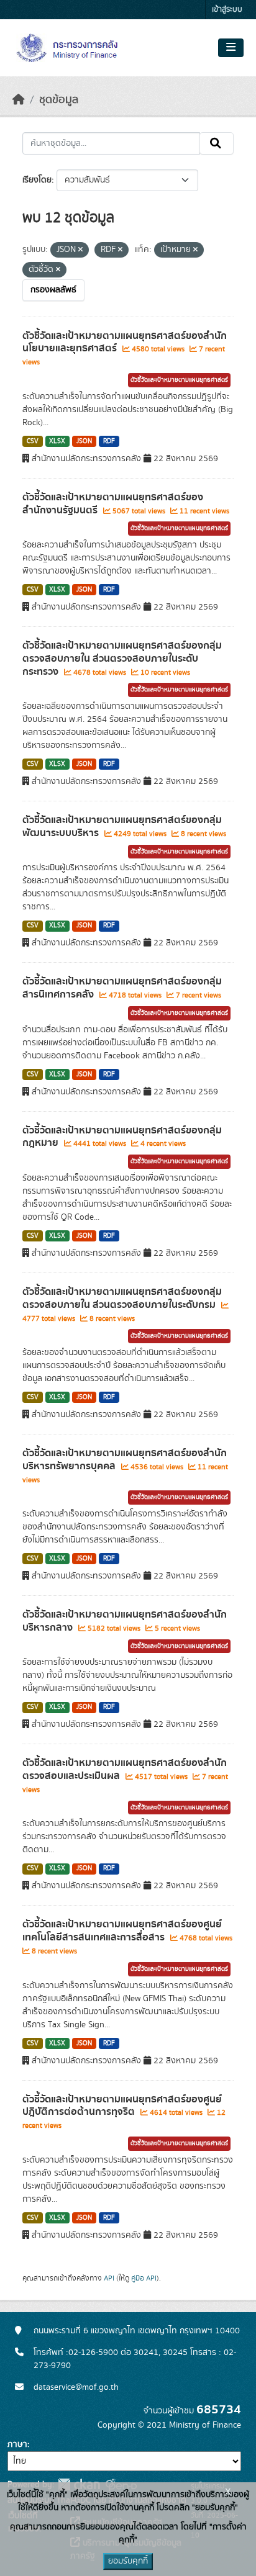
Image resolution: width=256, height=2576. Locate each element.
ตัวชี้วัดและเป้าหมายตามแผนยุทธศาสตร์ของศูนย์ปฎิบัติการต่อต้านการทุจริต (122, 2106)
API (109, 2278)
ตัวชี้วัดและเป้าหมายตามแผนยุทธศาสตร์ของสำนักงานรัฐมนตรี (113, 504)
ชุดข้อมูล (59, 100)
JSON (84, 441)
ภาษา (17, 2444)
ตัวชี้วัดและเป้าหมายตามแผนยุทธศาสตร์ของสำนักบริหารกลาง (125, 1621)
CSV (33, 441)
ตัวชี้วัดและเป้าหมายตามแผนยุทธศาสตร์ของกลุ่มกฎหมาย (122, 1137)
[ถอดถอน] (80, 250)
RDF (109, 441)
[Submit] (217, 143)
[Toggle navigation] (231, 48)
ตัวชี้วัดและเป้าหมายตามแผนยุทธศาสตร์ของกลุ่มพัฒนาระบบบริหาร (122, 826)
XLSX (57, 441)
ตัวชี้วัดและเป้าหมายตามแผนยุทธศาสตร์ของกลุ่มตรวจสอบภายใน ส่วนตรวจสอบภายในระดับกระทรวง (122, 659)
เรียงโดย (37, 180)
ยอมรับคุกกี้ (128, 2561)
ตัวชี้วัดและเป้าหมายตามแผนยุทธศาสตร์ (179, 380)
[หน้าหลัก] (19, 100)
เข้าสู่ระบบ (227, 10)
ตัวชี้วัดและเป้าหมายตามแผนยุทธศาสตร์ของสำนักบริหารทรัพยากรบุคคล (125, 1460)
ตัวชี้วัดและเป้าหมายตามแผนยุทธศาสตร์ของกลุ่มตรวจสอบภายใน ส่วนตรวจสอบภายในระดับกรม (122, 1298)
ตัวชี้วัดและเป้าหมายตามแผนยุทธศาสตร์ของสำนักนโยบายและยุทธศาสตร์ (125, 342)
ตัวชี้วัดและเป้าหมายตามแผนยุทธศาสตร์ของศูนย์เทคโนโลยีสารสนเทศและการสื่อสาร (122, 1931)
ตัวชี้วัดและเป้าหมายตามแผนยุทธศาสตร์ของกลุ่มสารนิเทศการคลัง (122, 988)
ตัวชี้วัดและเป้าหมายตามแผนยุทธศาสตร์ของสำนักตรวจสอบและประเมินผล (125, 1769)
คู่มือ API (144, 2278)
